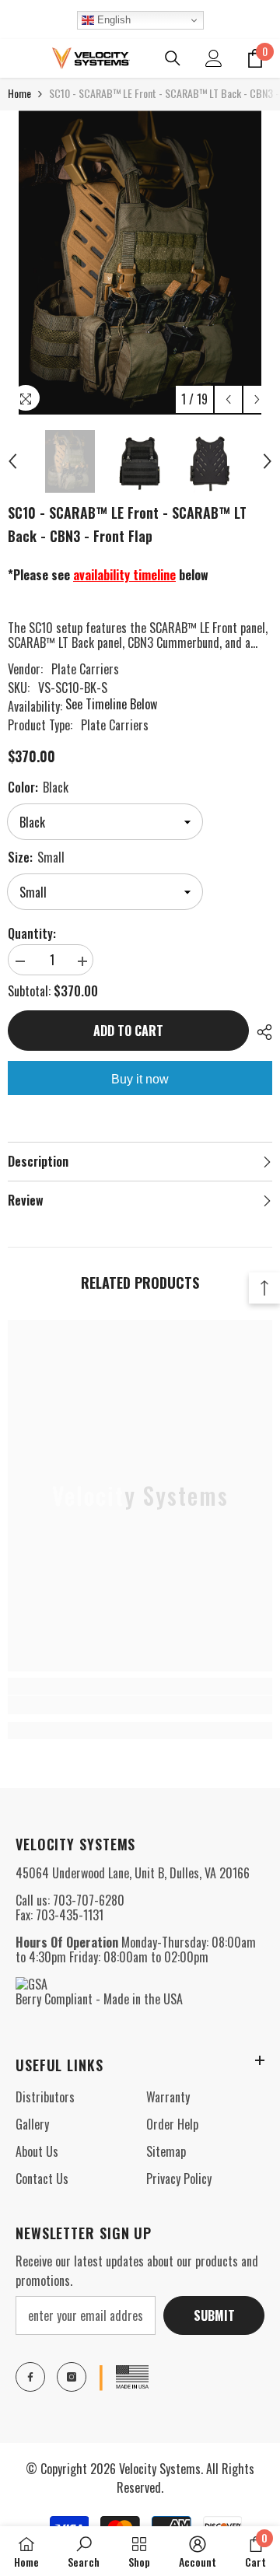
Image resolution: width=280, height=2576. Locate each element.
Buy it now (140, 1079)
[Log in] (214, 58)
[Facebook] (30, 2377)
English (112, 20)
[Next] (257, 399)
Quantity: (32, 934)
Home (19, 93)
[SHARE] (261, 1032)
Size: (36, 857)
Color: (38, 787)
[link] (140, 1705)
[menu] (17, 58)
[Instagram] (72, 2377)
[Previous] (228, 399)
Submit (214, 2315)
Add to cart (128, 1031)
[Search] (173, 58)
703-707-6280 (89, 1900)
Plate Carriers (85, 669)
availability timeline (124, 575)
